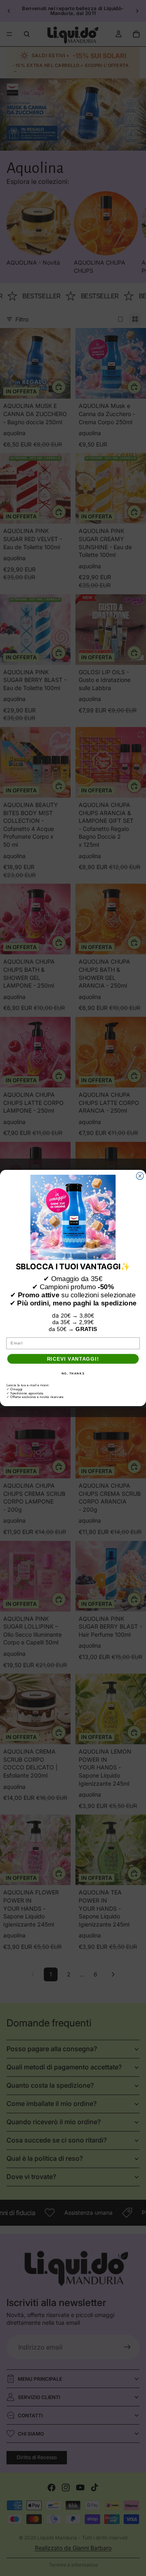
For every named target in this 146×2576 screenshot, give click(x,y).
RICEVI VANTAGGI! (73, 1359)
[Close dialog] (140, 1176)
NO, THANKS (73, 1373)
